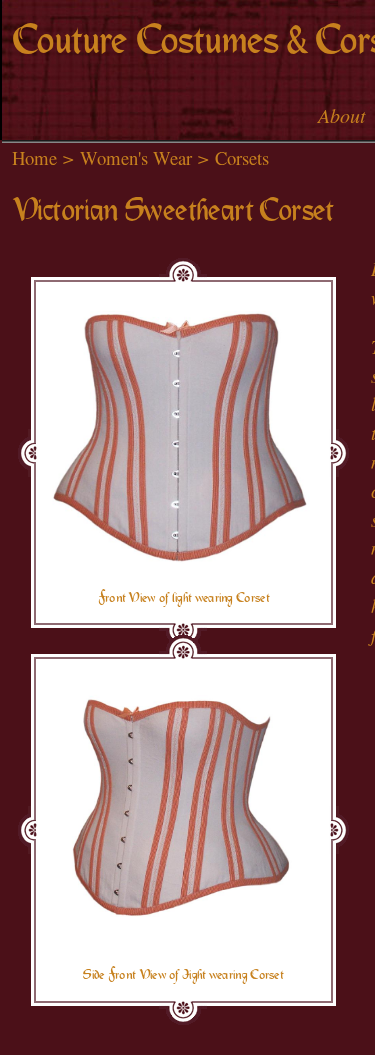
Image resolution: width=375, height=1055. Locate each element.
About (342, 115)
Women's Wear (136, 157)
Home (34, 157)
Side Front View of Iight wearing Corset (183, 975)
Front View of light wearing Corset (183, 598)
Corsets (242, 157)
